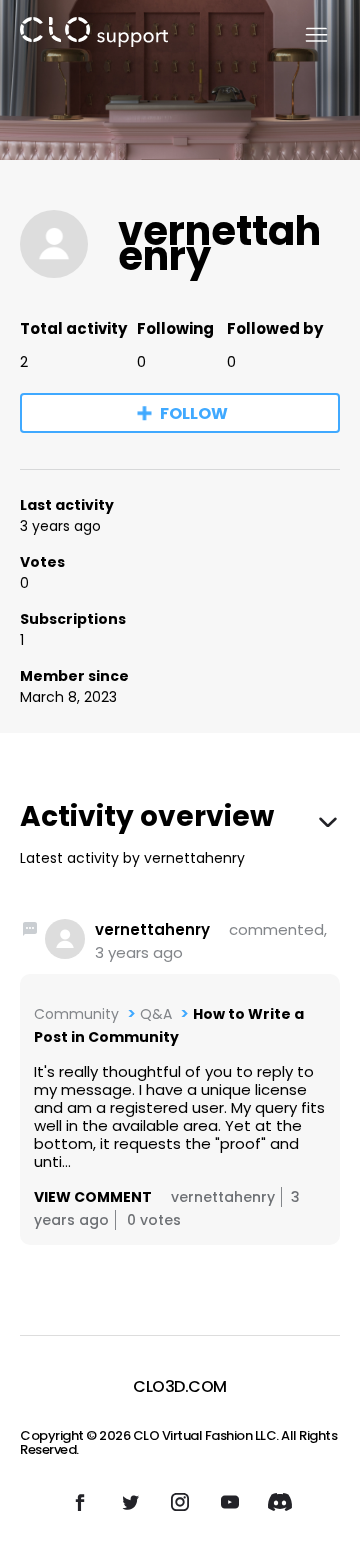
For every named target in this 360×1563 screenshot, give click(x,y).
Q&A (156, 1014)
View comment (93, 1197)
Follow (194, 413)
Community (76, 1014)
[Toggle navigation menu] (304, 35)
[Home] (94, 35)
